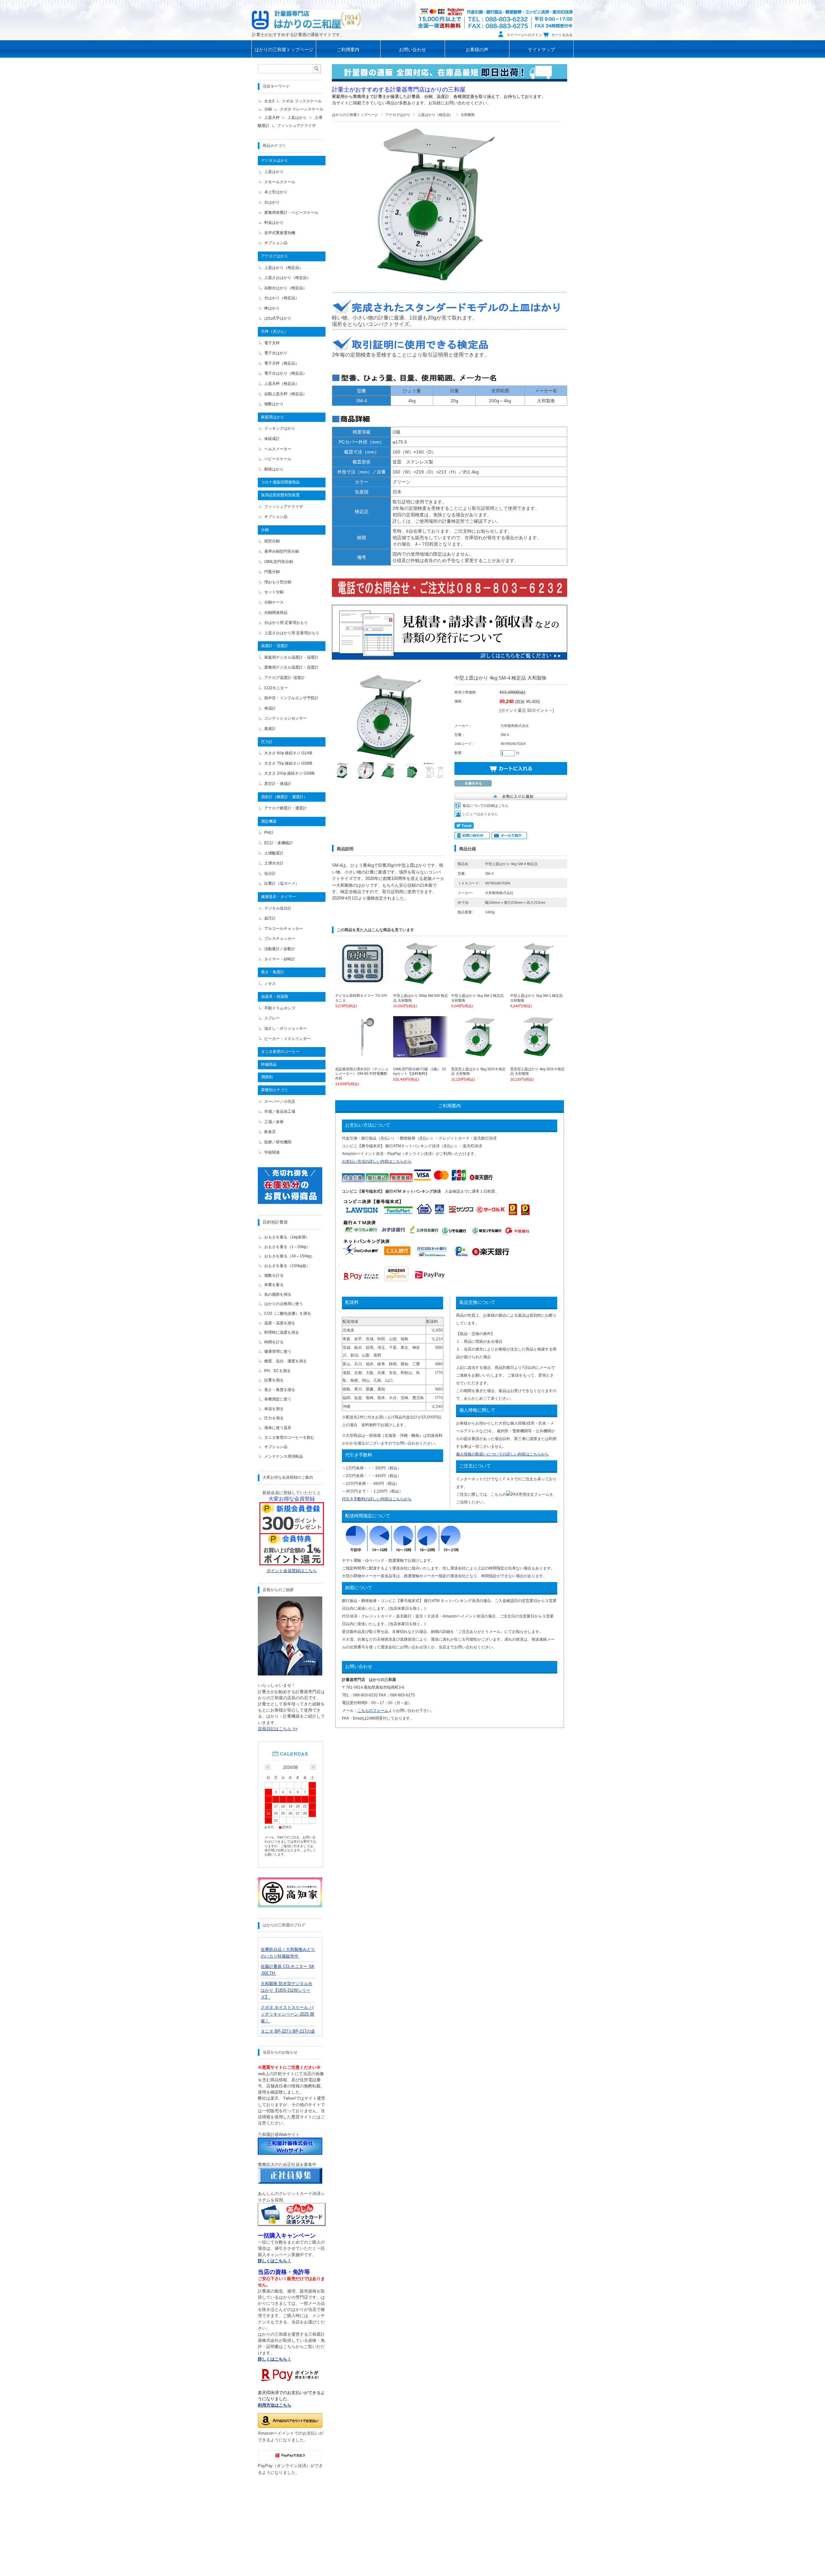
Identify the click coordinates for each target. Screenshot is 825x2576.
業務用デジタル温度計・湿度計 (291, 667)
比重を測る (274, 1380)
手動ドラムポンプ (280, 1008)
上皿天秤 (272, 118)
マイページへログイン (524, 35)
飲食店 (270, 1132)
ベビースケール (278, 459)
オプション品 (276, 243)
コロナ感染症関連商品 (280, 482)
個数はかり (274, 404)
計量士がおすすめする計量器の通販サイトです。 (298, 35)
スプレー (272, 1018)
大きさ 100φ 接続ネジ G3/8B (289, 773)
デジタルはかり (275, 160)
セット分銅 (274, 592)
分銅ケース (274, 602)
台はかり (272, 202)
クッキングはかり (280, 428)
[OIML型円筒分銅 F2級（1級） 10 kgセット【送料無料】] (421, 1054)
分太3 (269, 101)
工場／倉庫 (274, 1122)
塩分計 (270, 873)
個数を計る (274, 1275)
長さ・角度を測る (280, 1390)
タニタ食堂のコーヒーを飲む (289, 1437)
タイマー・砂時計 (280, 959)
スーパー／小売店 (280, 1102)
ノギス (270, 984)
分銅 (268, 109)
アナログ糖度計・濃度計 (286, 808)
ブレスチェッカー (280, 939)
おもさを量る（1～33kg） (287, 1247)
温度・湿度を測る (280, 1323)
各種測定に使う (278, 1399)
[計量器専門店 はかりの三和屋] (306, 19)
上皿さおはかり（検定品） (287, 278)
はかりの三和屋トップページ (284, 50)
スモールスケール (280, 182)
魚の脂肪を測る (278, 1294)
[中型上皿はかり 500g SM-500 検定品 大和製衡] (421, 981)
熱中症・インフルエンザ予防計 (291, 698)
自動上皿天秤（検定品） (286, 394)
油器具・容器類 (275, 997)
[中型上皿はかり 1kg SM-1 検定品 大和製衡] (538, 981)
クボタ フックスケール (302, 101)
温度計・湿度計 (275, 646)
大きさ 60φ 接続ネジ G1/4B (288, 753)
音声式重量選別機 (280, 233)
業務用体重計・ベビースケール (291, 213)
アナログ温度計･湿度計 (285, 678)
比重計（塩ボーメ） (282, 883)
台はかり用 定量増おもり (286, 623)
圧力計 (267, 742)
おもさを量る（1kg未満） (287, 1237)
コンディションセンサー (286, 718)
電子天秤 (272, 343)
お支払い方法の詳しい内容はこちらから (377, 1161)
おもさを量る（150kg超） (287, 1266)
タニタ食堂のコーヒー (280, 1052)
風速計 (270, 729)
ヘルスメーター (278, 449)
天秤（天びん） (275, 331)
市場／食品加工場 (280, 1111)
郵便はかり (274, 469)
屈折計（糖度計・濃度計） (284, 797)
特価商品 (269, 1064)
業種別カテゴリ (275, 1090)
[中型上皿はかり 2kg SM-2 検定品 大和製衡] (479, 981)
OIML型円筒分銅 (279, 562)
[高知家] (290, 1906)
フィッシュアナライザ (296, 126)
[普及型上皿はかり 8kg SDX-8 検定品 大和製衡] (479, 1054)
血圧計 (270, 918)
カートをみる (562, 35)
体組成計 (272, 439)
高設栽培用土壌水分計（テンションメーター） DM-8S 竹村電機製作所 (362, 1074)
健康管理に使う (278, 1351)
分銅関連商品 (276, 613)
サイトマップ (541, 50)
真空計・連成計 (278, 784)
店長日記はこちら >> (278, 1729)
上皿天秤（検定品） (282, 384)
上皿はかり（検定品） (435, 115)
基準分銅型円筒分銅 (282, 551)
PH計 (269, 833)
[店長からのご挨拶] (290, 1674)
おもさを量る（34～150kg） (289, 1256)
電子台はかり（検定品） (286, 373)
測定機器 (269, 821)
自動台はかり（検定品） (286, 288)
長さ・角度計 (273, 972)
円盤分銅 (272, 572)
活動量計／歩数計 (280, 949)
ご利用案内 (348, 50)
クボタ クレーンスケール (301, 109)
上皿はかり (297, 118)
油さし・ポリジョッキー (286, 1028)
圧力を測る (274, 1418)
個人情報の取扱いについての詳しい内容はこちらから (502, 1454)
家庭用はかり (273, 417)
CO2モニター (276, 688)
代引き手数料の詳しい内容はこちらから (377, 1499)
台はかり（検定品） (282, 298)
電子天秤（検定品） (282, 363)
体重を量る (274, 1285)
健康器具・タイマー (278, 897)
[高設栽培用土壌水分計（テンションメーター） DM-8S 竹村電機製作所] (363, 1054)
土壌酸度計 (274, 853)
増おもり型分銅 (278, 582)
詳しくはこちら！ (275, 2359)
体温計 (270, 708)
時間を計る (274, 1342)
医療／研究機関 (278, 1142)
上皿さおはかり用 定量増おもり (292, 633)
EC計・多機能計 (279, 843)
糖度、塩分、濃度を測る (286, 1361)
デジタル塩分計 (278, 908)
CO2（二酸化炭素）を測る (288, 1313)
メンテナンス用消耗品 (284, 1456)
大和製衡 (468, 115)
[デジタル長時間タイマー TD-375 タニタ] (363, 981)
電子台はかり (276, 353)
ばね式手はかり (278, 318)
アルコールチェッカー (284, 929)
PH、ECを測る (277, 1371)
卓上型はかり (276, 192)
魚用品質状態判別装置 (280, 495)
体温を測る (274, 1409)
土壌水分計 (274, 863)
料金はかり (274, 223)
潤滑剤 (267, 1077)
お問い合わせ (412, 50)
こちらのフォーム (373, 1711)
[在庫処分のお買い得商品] (290, 1202)
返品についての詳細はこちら (485, 806)
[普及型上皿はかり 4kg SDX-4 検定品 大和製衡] (538, 1054)
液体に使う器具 (278, 1428)
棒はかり (272, 308)
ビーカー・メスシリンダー (287, 1039)
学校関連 (272, 1152)
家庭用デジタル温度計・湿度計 (291, 657)
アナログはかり (398, 115)
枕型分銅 (272, 541)
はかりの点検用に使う (284, 1304)
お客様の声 (477, 50)
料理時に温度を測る (282, 1332)
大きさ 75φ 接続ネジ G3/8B (288, 763)
